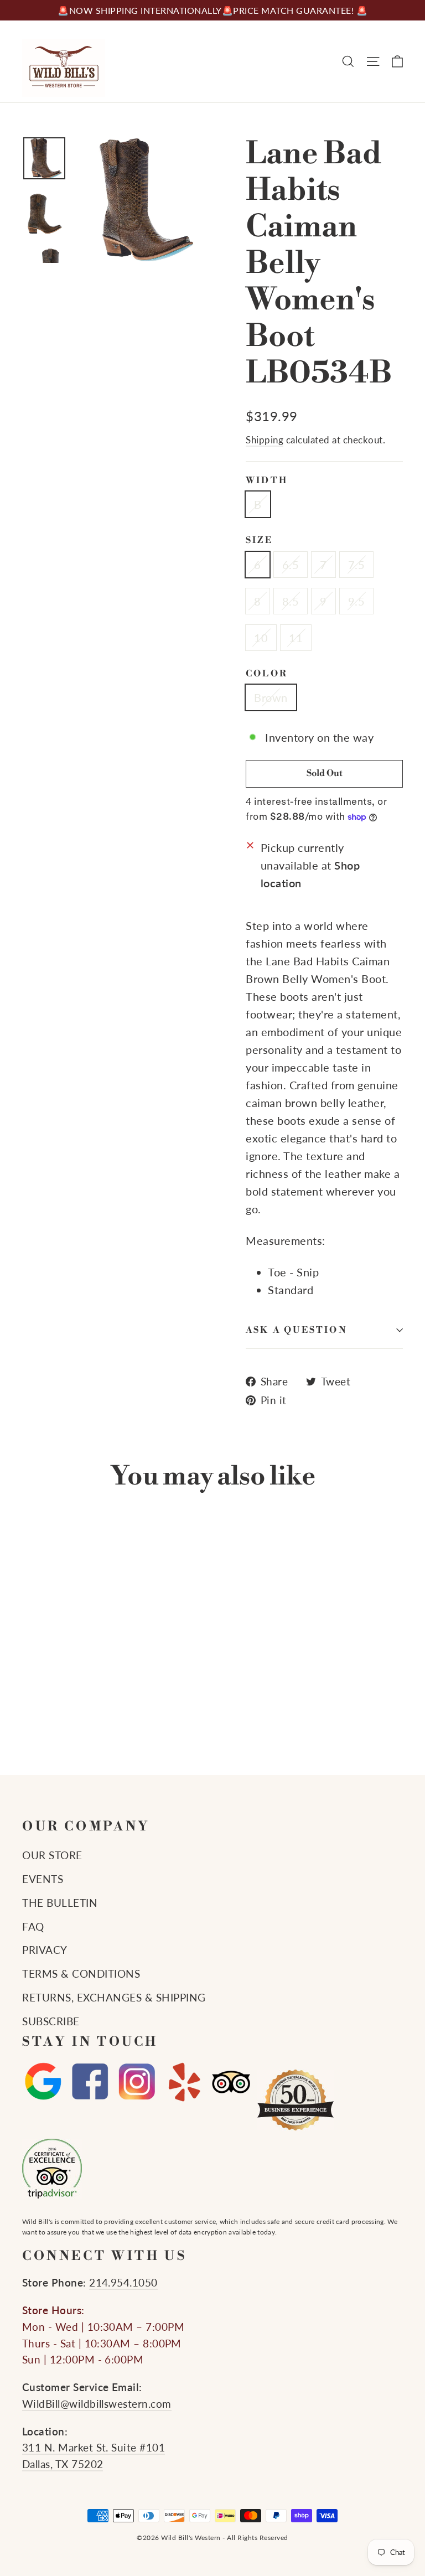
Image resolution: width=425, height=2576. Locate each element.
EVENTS (43, 1879)
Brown (271, 697)
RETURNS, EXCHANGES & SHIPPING (114, 1998)
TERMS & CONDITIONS (81, 1974)
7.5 (357, 565)
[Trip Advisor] (231, 2082)
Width (267, 481)
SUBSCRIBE (51, 2021)
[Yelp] (184, 2082)
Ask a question (297, 1330)
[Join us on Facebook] (90, 2082)
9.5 (357, 601)
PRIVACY (45, 1950)
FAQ (33, 1927)
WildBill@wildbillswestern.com (97, 2404)
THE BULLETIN (60, 1903)
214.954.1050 (123, 2283)
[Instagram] (137, 2082)
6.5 (291, 565)
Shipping (265, 440)
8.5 (291, 601)
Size (259, 540)
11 (296, 638)
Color (267, 674)
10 (261, 638)
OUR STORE (52, 1855)
